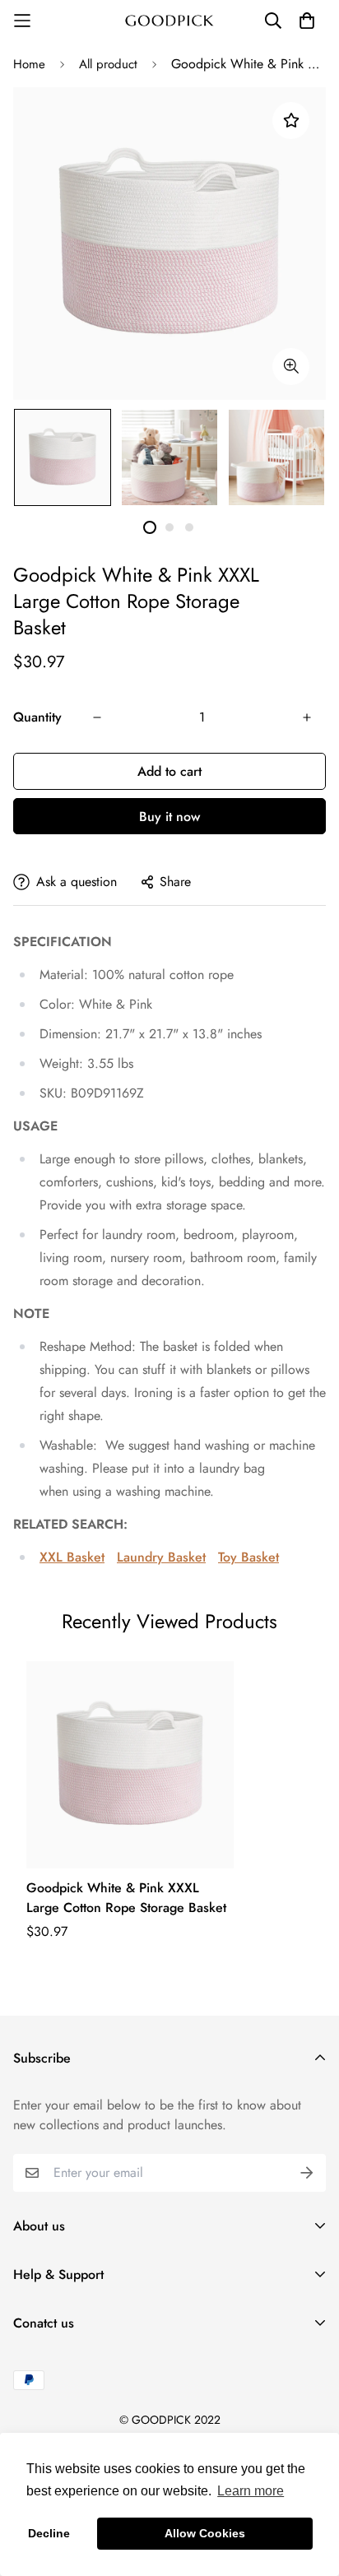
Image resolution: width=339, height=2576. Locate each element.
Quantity (37, 717)
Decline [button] (49, 2533)
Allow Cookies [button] (205, 2533)
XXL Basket (72, 1557)
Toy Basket (248, 1557)
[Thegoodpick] (169, 21)
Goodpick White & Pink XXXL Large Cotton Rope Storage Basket (126, 1898)
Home (29, 64)
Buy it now (169, 817)
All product (108, 64)
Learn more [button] (251, 2491)
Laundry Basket (161, 1557)
